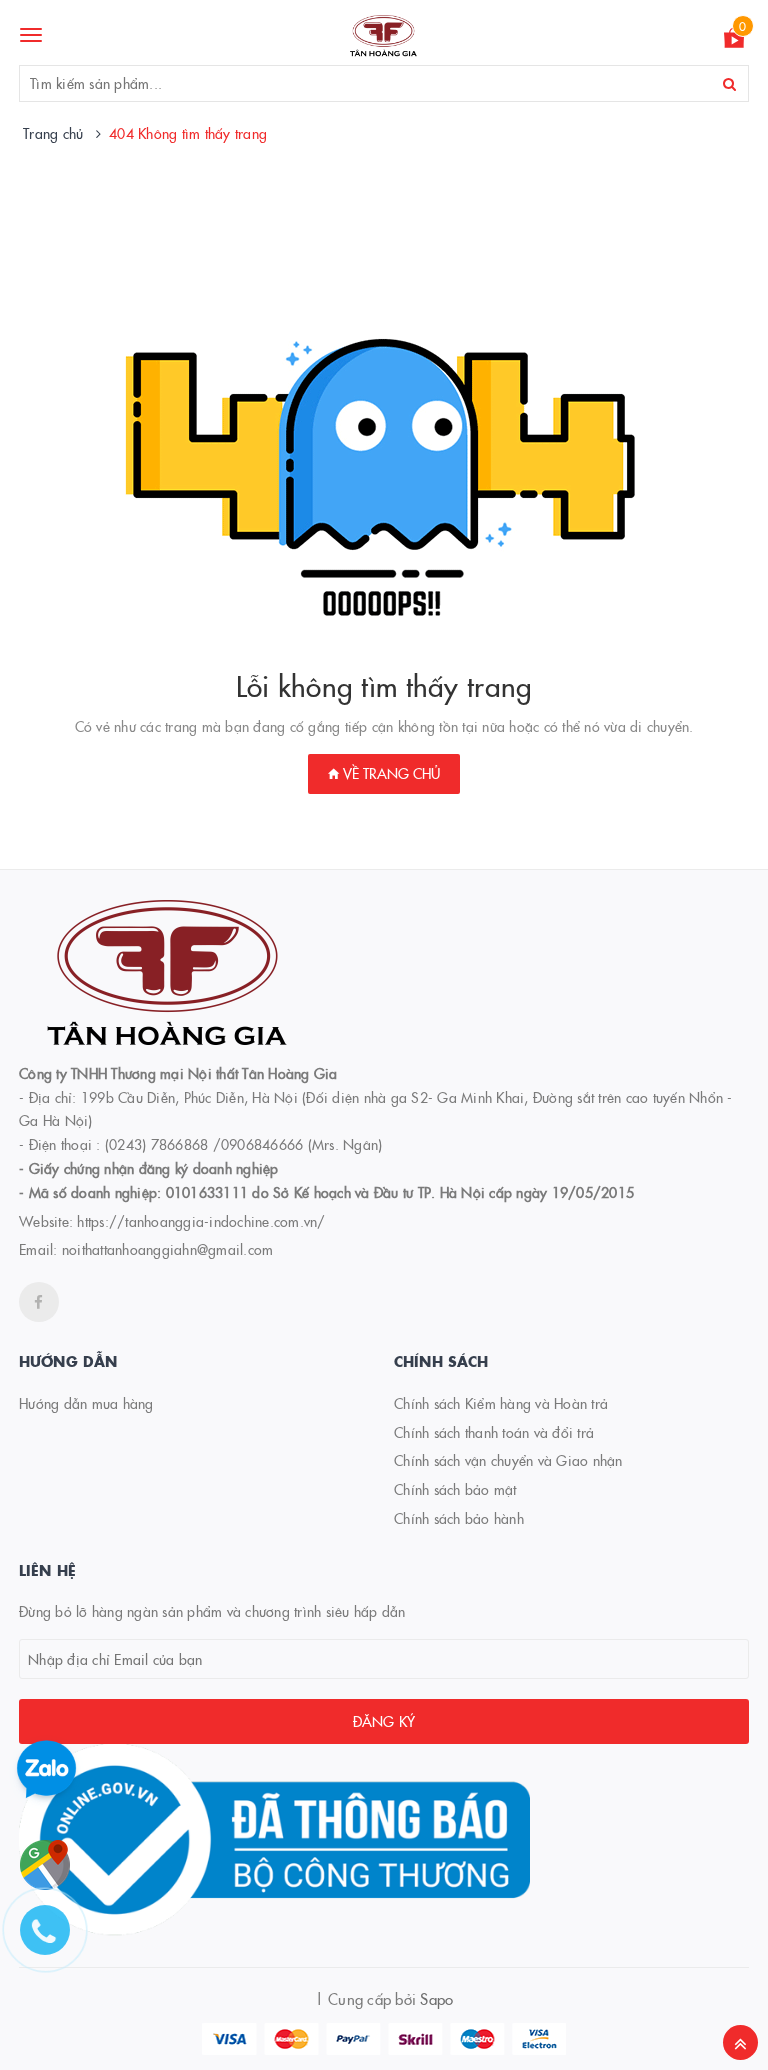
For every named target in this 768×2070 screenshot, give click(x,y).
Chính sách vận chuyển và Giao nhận (508, 1460)
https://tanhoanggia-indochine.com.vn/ (201, 1221)
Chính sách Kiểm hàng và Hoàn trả (501, 1403)
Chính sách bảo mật (455, 1489)
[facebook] (39, 1302)
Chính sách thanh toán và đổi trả (494, 1432)
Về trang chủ (389, 773)
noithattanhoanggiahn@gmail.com (168, 1249)
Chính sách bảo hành (459, 1518)
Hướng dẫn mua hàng (86, 1403)
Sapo (436, 1998)
